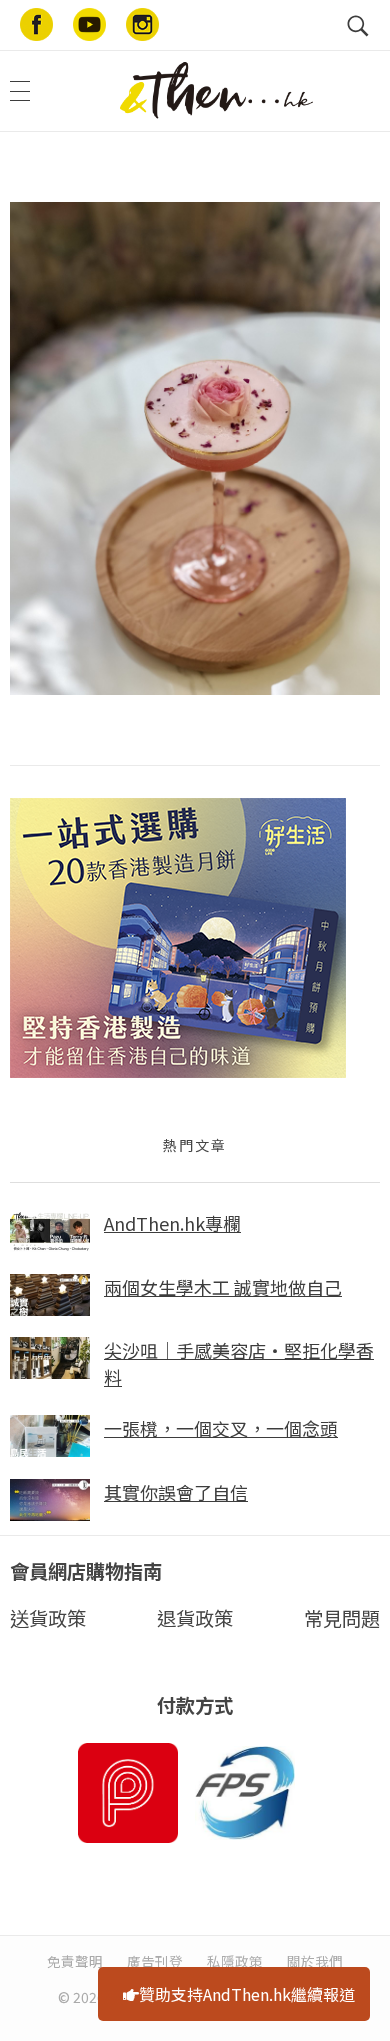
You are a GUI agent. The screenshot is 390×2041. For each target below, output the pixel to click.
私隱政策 (235, 1961)
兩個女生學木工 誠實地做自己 (223, 1287)
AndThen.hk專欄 (172, 1223)
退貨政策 (195, 1618)
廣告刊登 (155, 1961)
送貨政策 (48, 1618)
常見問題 (342, 1618)
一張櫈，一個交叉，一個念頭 (221, 1428)
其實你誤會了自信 (176, 1492)
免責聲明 (75, 1961)
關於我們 (315, 1961)
